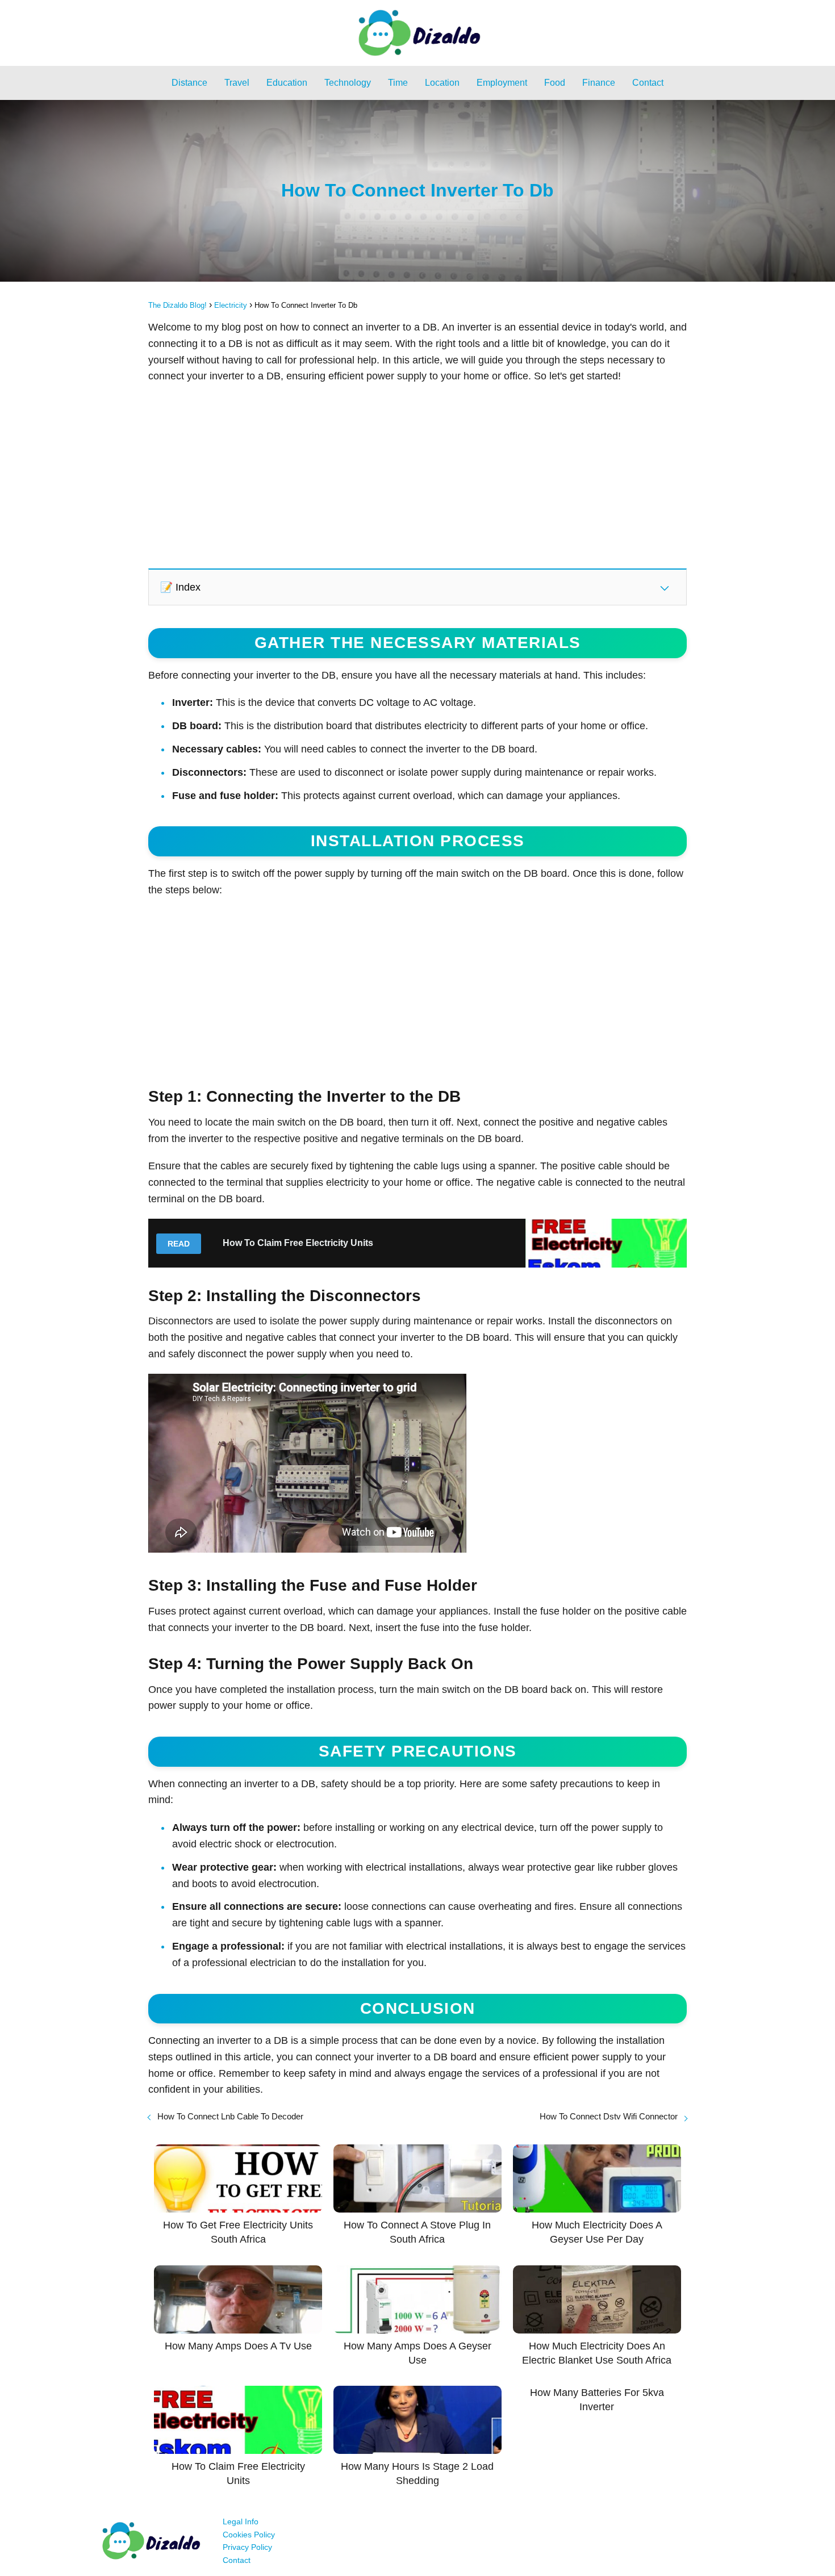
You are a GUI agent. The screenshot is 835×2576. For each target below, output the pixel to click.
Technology (348, 83)
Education (287, 83)
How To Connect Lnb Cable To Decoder (230, 2116)
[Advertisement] (417, 475)
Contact (648, 83)
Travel (237, 83)
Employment (502, 83)
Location (442, 83)
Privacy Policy (247, 2547)
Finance (599, 83)
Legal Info (241, 2521)
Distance (189, 83)
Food (555, 83)
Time (398, 83)
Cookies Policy (249, 2535)
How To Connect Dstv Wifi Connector (609, 2116)
